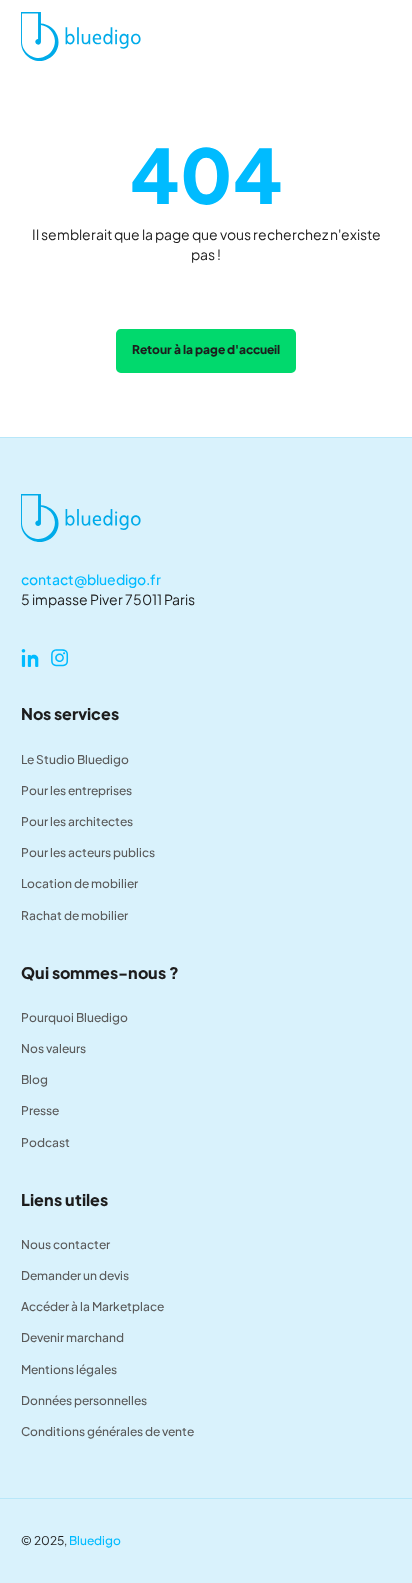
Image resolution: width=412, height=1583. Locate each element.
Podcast (45, 1142)
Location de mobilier (79, 883)
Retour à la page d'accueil (206, 349)
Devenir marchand (72, 1337)
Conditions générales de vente (107, 1431)
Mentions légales (69, 1369)
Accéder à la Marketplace (92, 1306)
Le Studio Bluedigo (75, 759)
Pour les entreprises (76, 790)
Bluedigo (95, 1540)
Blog (34, 1079)
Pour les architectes (77, 821)
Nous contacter (65, 1244)
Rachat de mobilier (74, 915)
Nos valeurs (53, 1048)
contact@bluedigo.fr (91, 579)
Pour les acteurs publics (88, 852)
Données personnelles (84, 1400)
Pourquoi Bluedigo (74, 1017)
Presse (40, 1110)
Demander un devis (75, 1275)
